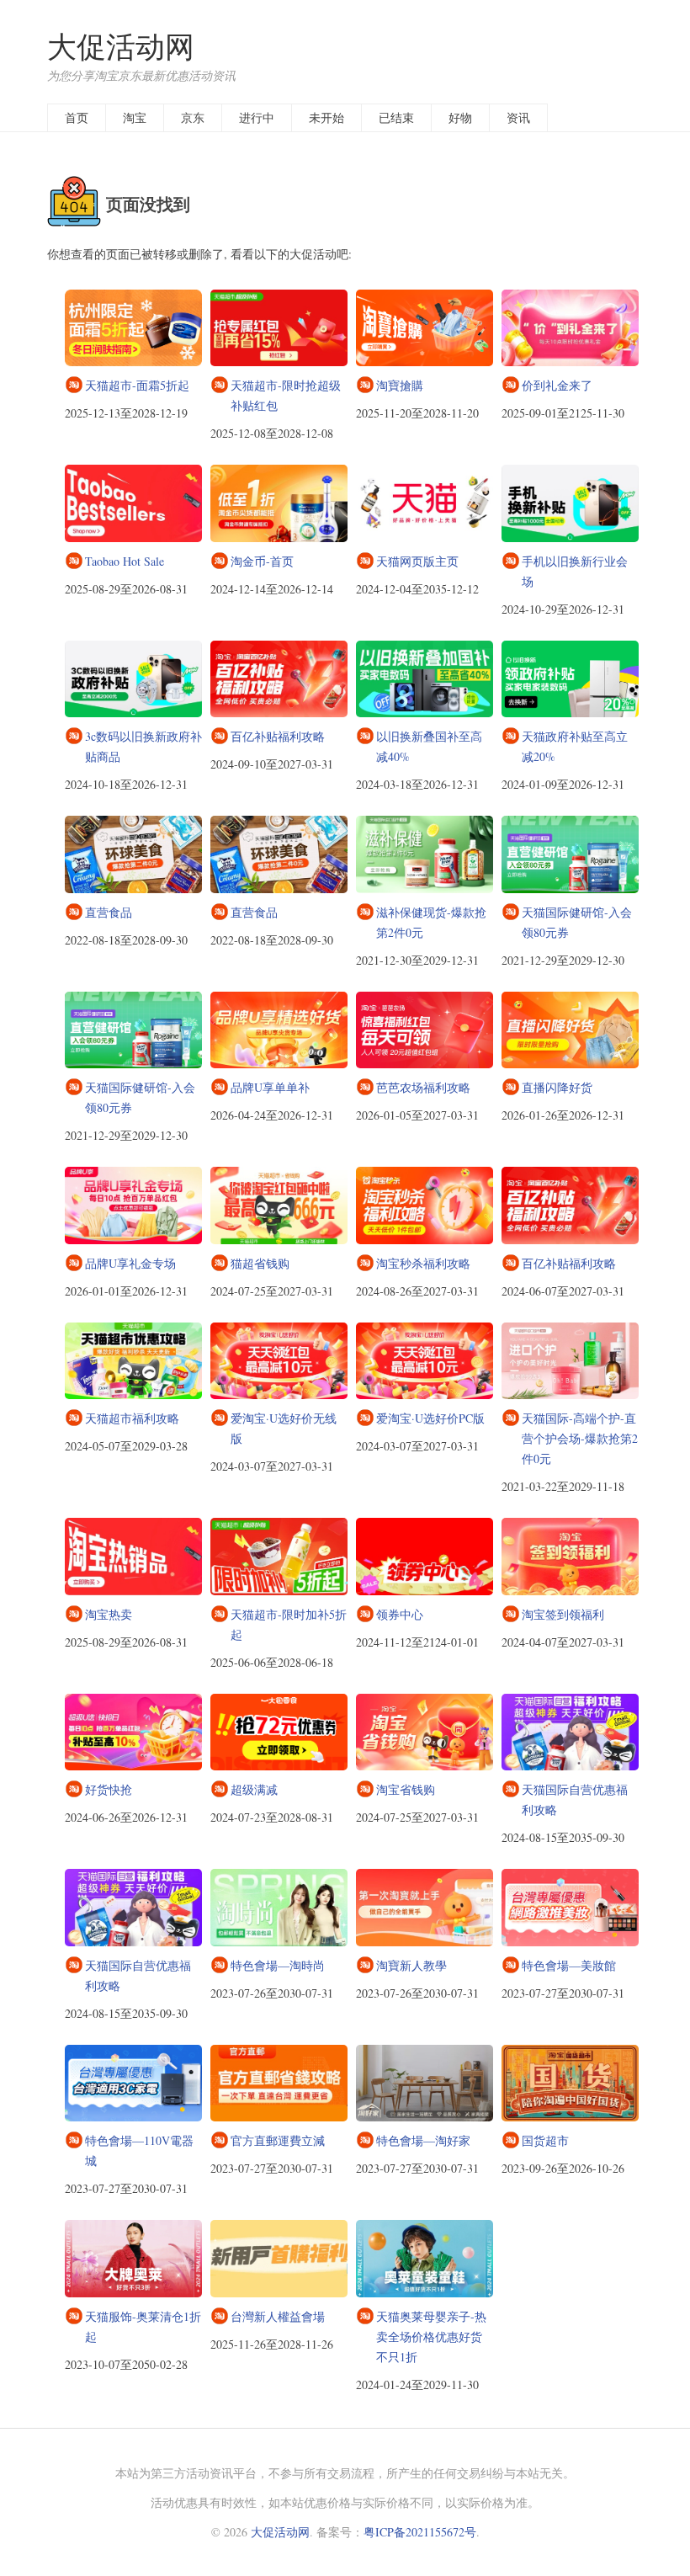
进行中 (257, 117)
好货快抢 (109, 1789)
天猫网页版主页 (417, 561)
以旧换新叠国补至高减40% (429, 746)
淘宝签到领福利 (563, 1614)
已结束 (396, 117)
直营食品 (109, 912)
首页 (77, 117)
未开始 (326, 117)
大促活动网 (121, 46)
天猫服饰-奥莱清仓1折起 (143, 2326)
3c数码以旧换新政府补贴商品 (143, 746)
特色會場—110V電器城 (139, 2150)
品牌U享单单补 (270, 1087)
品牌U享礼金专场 (130, 1263)
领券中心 (400, 1614)
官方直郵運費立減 (278, 2140)
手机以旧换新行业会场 (575, 571)
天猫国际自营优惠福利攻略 (575, 1799)
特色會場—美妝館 (569, 1965)
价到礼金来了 (557, 385)
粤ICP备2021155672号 (420, 2532)
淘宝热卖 (109, 1614)
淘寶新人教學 (411, 1965)
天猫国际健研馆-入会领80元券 (577, 922)
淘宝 (135, 117)
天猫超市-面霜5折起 (137, 385)
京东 (193, 117)
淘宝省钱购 (406, 1789)
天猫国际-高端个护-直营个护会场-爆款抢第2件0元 (580, 1438)
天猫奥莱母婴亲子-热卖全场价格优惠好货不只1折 (431, 2336)
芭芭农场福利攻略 (423, 1087)
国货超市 (545, 2140)
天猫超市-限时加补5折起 (289, 1624)
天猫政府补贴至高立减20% (575, 746)
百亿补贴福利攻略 (278, 736)
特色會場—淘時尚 (278, 1965)
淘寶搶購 (400, 385)
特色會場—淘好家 (423, 2140)
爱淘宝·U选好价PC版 (430, 1418)
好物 (460, 117)
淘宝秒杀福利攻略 (423, 1263)
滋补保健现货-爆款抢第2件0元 (431, 922)
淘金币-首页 (262, 561)
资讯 (518, 117)
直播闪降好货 (557, 1087)
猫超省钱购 (260, 1263)
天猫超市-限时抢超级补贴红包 (286, 395)
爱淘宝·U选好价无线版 (284, 1428)
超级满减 (254, 1789)
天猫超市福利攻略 (132, 1418)
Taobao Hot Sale (125, 561)
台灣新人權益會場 (278, 2316)
